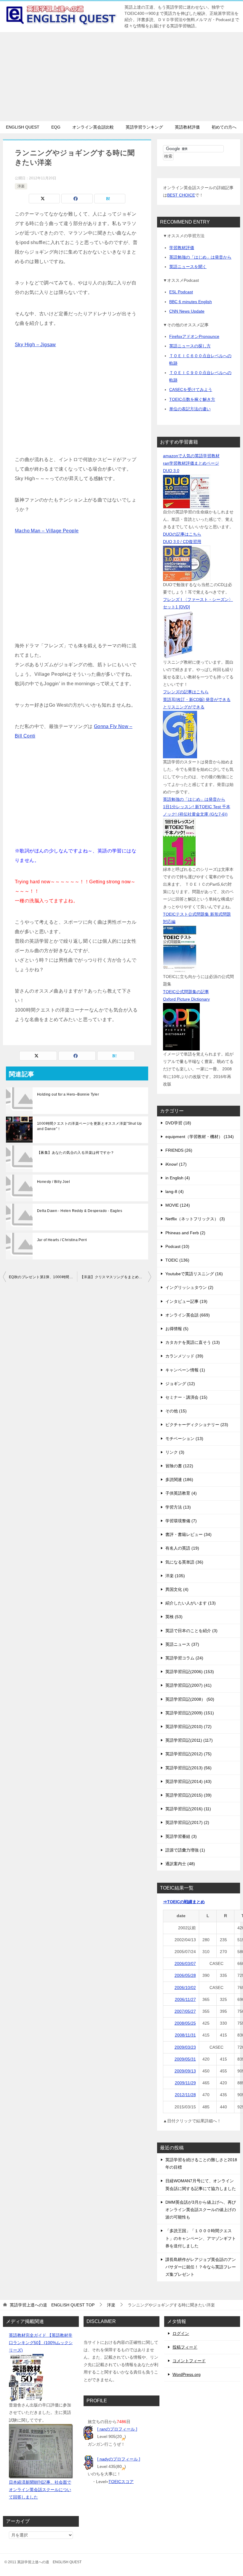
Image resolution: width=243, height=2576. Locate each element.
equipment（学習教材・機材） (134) (200, 1137)
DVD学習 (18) (178, 1123)
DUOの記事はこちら (182, 534)
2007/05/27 (185, 2011)
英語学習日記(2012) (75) (188, 1754)
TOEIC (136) (177, 1260)
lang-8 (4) (175, 1192)
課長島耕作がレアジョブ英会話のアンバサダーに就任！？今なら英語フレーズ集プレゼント (201, 2267)
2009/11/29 (185, 2083)
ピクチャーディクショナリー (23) (197, 1425)
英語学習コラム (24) (184, 1658)
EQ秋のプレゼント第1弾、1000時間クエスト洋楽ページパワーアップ (43, 1277)
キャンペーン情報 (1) (185, 1370)
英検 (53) (174, 1617)
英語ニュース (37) (182, 1644)
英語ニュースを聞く (188, 267)
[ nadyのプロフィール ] (119, 2459)
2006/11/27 (185, 1999)
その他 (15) (176, 1411)
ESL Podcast (181, 292)
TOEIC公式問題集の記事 (186, 992)
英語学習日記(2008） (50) (190, 1699)
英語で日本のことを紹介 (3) (191, 1631)
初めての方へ (224, 127)
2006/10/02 (185, 1988)
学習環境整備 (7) (181, 1521)
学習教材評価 (182, 248)
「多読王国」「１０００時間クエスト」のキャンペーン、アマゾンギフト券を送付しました (201, 2238)
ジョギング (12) (180, 1384)
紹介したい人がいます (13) (191, 1603)
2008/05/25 (185, 2023)
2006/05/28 (185, 1975)
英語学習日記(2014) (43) (188, 1781)
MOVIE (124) (178, 1205)
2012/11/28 (185, 2095)
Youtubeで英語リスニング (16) (194, 1274)
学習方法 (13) (178, 1507)
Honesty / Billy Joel (53, 1182)
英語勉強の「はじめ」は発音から (200, 257)
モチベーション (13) (184, 1439)
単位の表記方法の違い (190, 409)
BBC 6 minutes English (191, 302)
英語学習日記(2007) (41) (188, 1685)
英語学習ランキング (144, 127)
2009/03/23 (185, 2047)
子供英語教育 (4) (181, 1493)
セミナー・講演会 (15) (186, 1397)
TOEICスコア (121, 2482)
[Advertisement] (121, 77)
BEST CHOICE (181, 195)
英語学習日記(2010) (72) (188, 1727)
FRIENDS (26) (179, 1150)
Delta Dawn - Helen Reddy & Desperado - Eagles (80, 1211)
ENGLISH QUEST (23, 127)
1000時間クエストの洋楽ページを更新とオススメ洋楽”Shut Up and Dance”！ (89, 1126)
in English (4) (178, 1178)
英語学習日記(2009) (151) (190, 1713)
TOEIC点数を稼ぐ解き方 (192, 399)
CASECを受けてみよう (191, 390)
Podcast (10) (177, 1246)
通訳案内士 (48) (180, 1864)
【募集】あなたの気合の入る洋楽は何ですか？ (76, 1153)
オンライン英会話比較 (93, 127)
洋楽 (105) (175, 1576)
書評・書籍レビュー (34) (188, 1534)
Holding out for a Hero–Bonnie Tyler (68, 1094)
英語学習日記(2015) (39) (188, 1795)
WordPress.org (187, 2374)
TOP (52, 2305)
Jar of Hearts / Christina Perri (62, 1240)
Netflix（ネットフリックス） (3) (195, 1219)
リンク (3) (175, 1452)
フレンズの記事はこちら (186, 692)
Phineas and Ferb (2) (185, 1233)
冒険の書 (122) (179, 1466)
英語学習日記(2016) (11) (188, 1809)
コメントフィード (189, 2361)
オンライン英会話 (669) (188, 1315)
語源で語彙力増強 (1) (185, 1850)
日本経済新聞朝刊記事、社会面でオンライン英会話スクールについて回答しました (40, 2490)
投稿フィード (185, 2347)
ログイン (181, 2333)
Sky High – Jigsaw (35, 345)
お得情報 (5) (177, 1329)
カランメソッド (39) (184, 1356)
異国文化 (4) (177, 1589)
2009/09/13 (185, 2071)
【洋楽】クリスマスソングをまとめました (115, 1277)
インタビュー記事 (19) (186, 1301)
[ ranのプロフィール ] (117, 2429)
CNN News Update (187, 311)
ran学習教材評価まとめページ (191, 463)
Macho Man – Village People (47, 531)
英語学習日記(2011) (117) (189, 1740)
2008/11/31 (185, 2035)
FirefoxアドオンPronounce (194, 336)
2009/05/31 (185, 2059)
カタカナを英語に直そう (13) (193, 1342)
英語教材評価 (187, 127)
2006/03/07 (185, 1963)
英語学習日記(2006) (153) (190, 1672)
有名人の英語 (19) (182, 1548)
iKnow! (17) (176, 1164)
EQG (56, 127)
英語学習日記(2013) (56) (188, 1768)
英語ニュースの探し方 (190, 346)
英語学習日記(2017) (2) (187, 1822)
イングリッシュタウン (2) (189, 1287)
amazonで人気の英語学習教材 (191, 456)
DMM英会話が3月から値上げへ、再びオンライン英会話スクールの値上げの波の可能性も (201, 2210)
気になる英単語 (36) (184, 1562)
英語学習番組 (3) (181, 1836)
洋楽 (21, 186)
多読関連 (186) (179, 1480)
